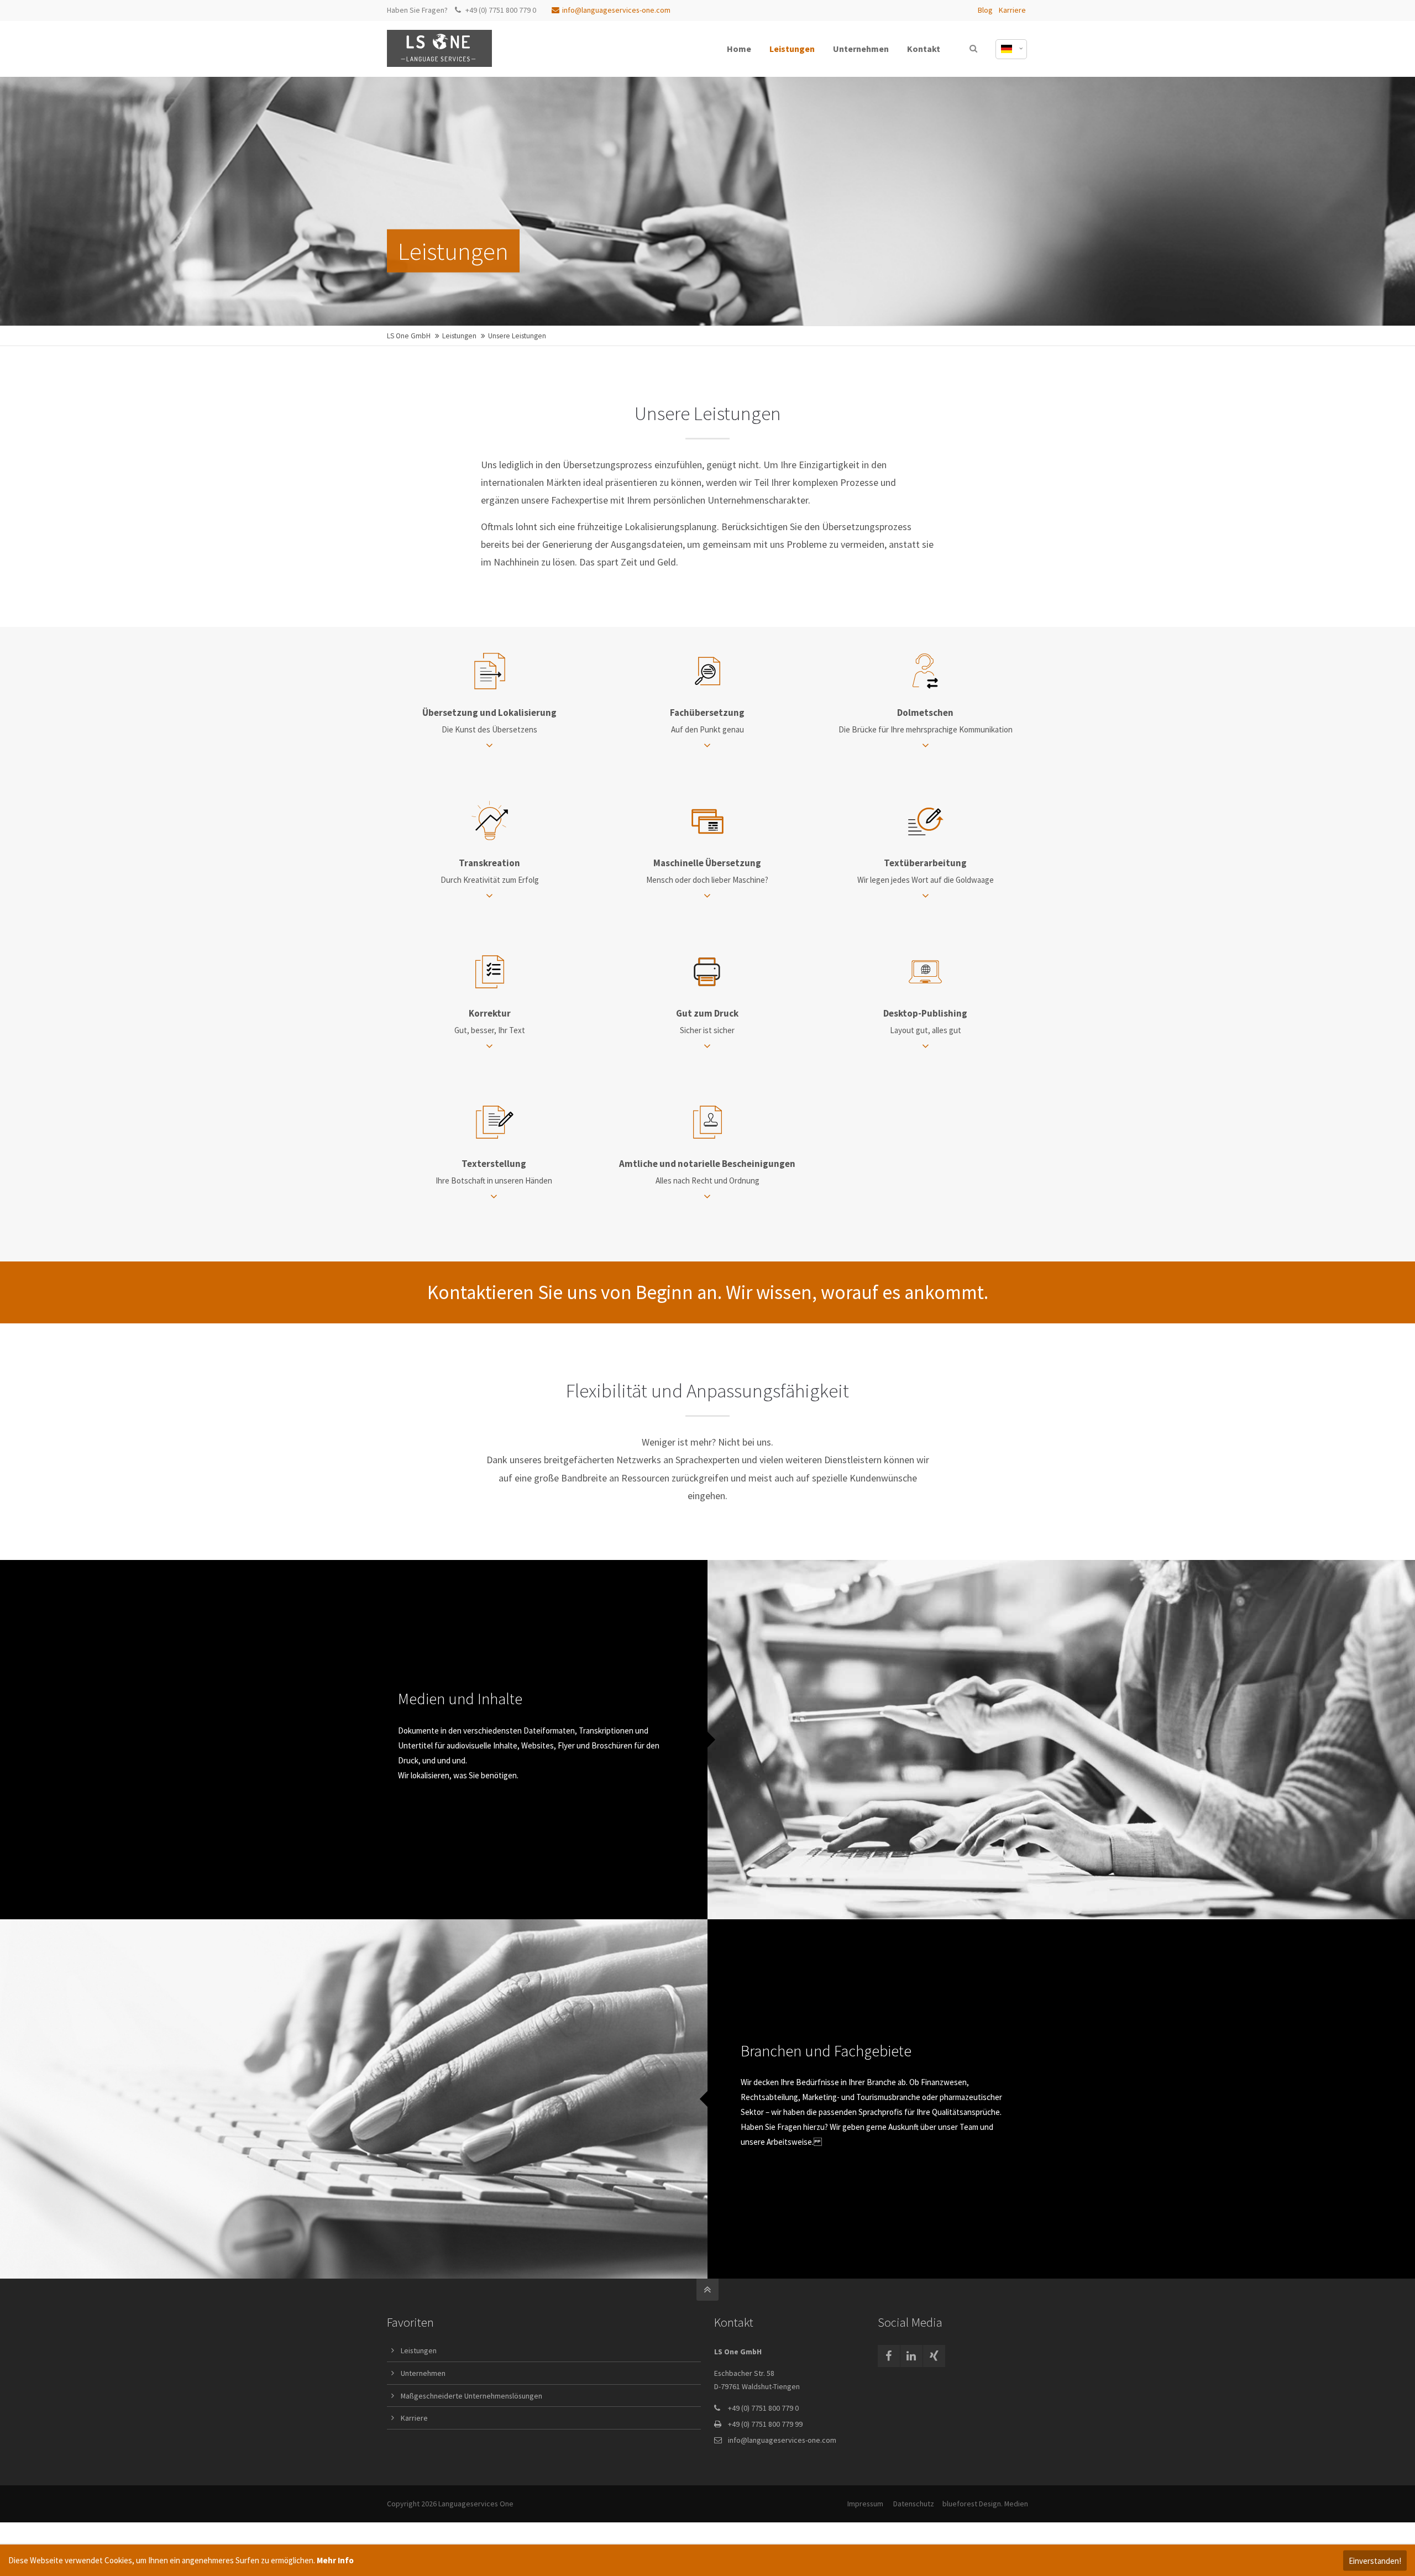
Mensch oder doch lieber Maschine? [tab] (707, 871)
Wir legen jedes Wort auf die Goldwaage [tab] (926, 871)
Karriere (1012, 10)
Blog (985, 10)
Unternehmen (423, 2373)
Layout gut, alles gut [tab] (925, 1021)
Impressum (865, 2504)
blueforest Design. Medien (985, 2504)
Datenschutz (914, 2504)
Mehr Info (335, 2560)
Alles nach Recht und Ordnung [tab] (707, 1172)
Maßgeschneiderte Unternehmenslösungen (471, 2396)
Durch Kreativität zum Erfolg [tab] (490, 871)
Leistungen (459, 336)
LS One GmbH (409, 336)
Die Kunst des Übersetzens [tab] (489, 721)
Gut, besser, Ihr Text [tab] (490, 1021)
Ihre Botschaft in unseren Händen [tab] (494, 1172)
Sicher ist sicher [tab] (707, 1021)
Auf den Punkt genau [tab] (707, 721)
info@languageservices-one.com (616, 10)
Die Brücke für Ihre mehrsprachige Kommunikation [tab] (926, 721)
